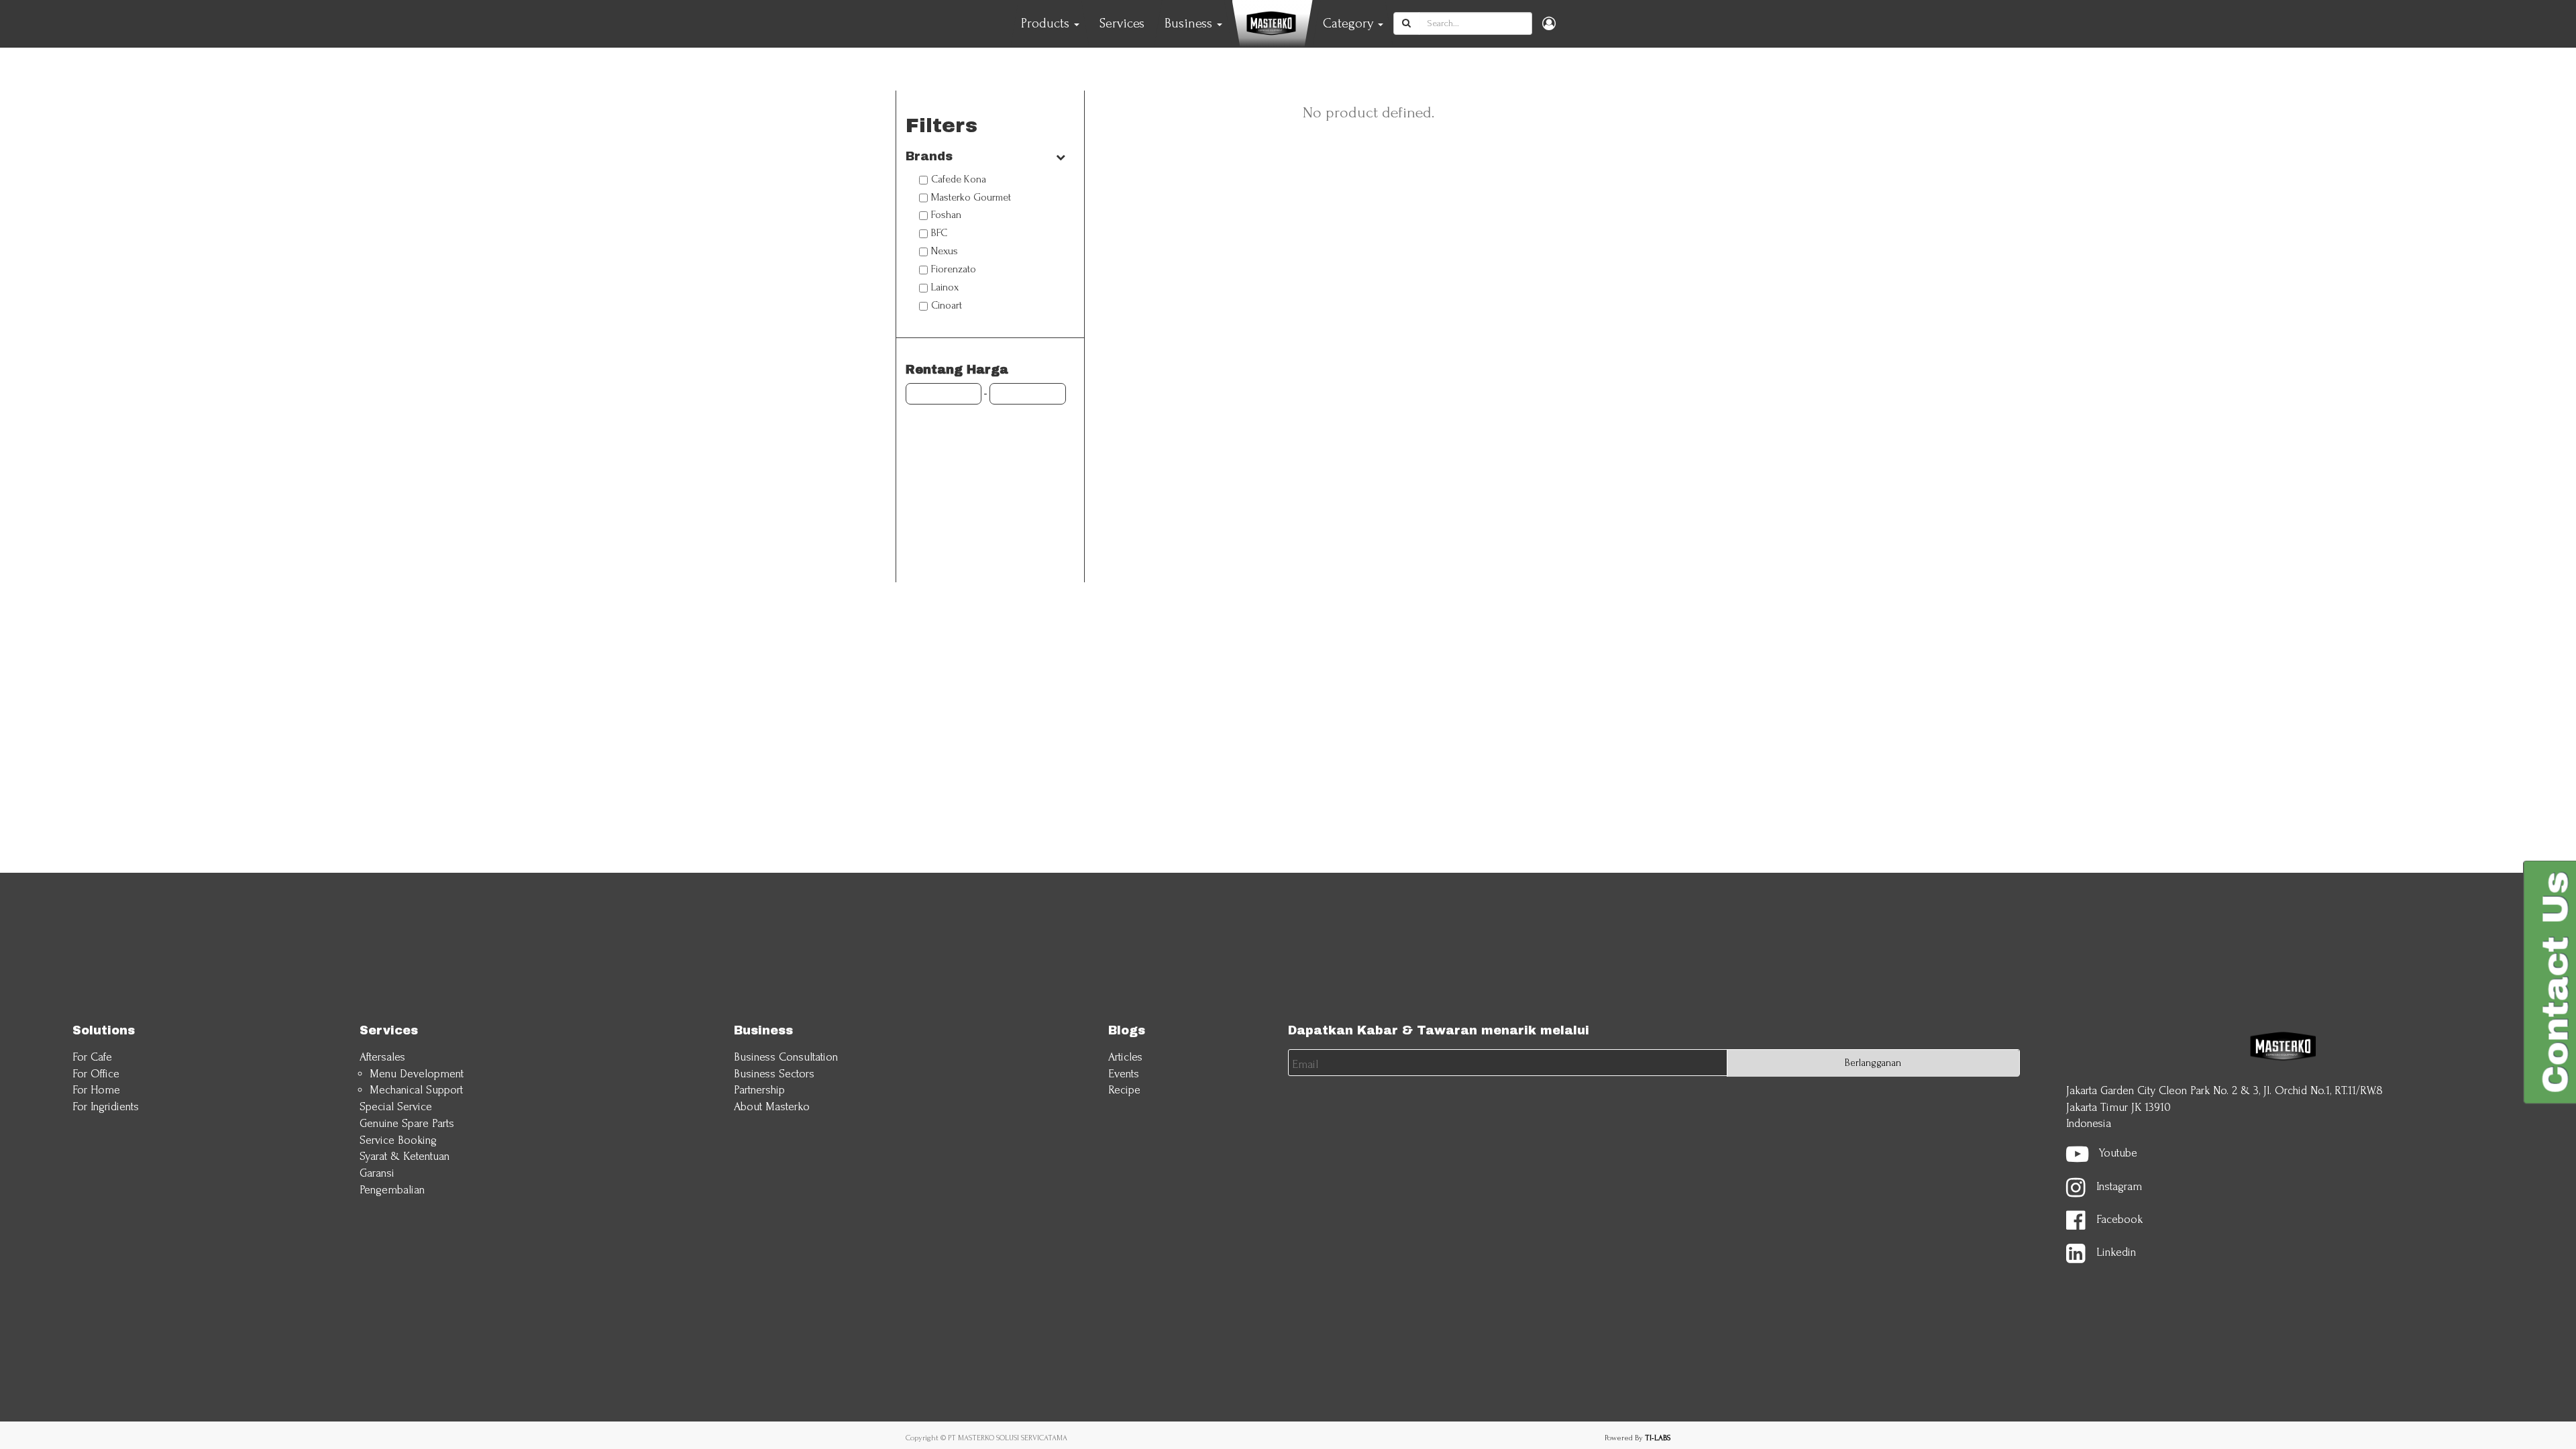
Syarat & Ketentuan (405, 1156)
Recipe (1124, 1090)
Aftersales (382, 1057)
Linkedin (2116, 1253)
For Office (96, 1074)
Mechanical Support (416, 1090)
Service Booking (398, 1140)
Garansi (377, 1173)
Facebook (2119, 1219)
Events (1124, 1074)
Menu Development (417, 1074)
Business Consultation (786, 1057)
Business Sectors (774, 1074)
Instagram (2119, 1186)
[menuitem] (1122, 23)
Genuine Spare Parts (407, 1123)
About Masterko (772, 1107)
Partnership (759, 1090)
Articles (1125, 1057)
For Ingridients (106, 1107)
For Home (96, 1090)
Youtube (2118, 1153)
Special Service (396, 1107)
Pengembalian (392, 1190)
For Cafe (92, 1057)
